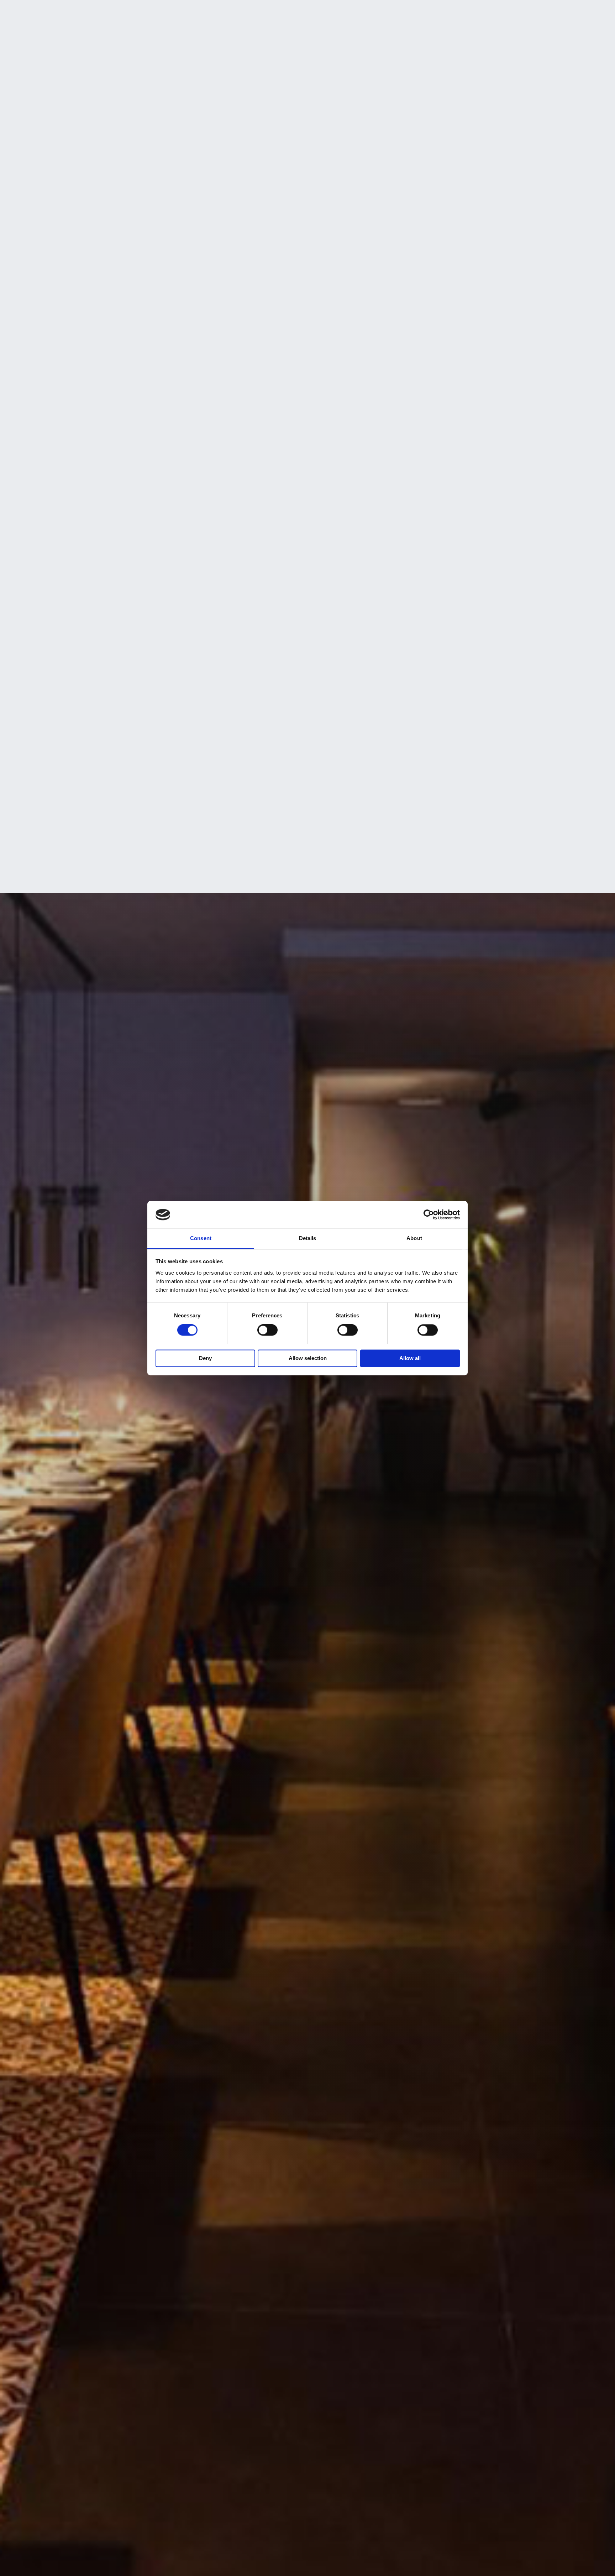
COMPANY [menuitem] (190, 12)
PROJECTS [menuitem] (353, 12)
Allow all (410, 1358)
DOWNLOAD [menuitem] (391, 12)
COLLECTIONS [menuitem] (313, 12)
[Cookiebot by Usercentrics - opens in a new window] (429, 1214)
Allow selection (308, 1358)
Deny (205, 1358)
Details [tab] (308, 1238)
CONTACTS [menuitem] (431, 12)
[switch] (267, 1330)
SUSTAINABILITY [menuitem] (234, 12)
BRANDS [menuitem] (275, 12)
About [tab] (414, 1238)
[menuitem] (478, 11)
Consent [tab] (201, 1238)
